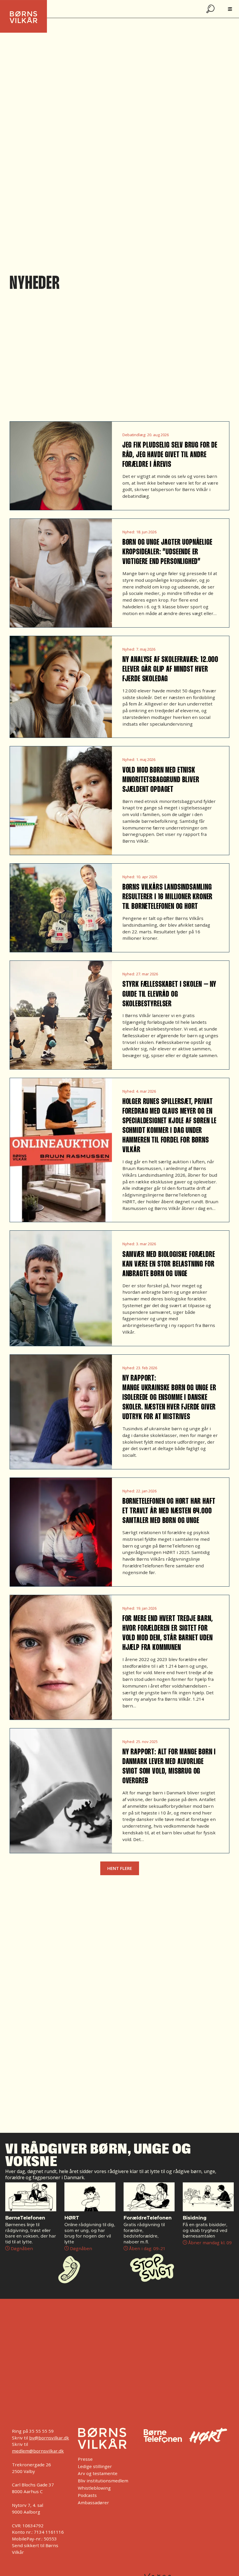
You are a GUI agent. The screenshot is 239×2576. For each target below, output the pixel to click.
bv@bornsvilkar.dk (49, 2438)
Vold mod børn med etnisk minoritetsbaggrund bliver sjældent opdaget (161, 780)
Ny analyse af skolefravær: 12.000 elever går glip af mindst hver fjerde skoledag (170, 670)
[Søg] (211, 9)
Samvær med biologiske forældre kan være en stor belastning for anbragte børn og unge (169, 1265)
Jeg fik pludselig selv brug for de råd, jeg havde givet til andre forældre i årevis (170, 455)
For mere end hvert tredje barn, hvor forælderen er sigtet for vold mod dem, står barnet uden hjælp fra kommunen (168, 1633)
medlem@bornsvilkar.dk (38, 2451)
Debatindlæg (134, 435)
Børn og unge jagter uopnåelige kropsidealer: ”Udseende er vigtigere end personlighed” (167, 552)
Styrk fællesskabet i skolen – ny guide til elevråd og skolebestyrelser (169, 994)
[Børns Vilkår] (102, 2438)
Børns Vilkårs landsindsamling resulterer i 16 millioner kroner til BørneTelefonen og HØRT (167, 897)
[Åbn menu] (230, 9)
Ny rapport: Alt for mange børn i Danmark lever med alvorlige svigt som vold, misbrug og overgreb (169, 1767)
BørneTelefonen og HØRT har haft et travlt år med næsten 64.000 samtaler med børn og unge (169, 1511)
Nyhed (128, 532)
